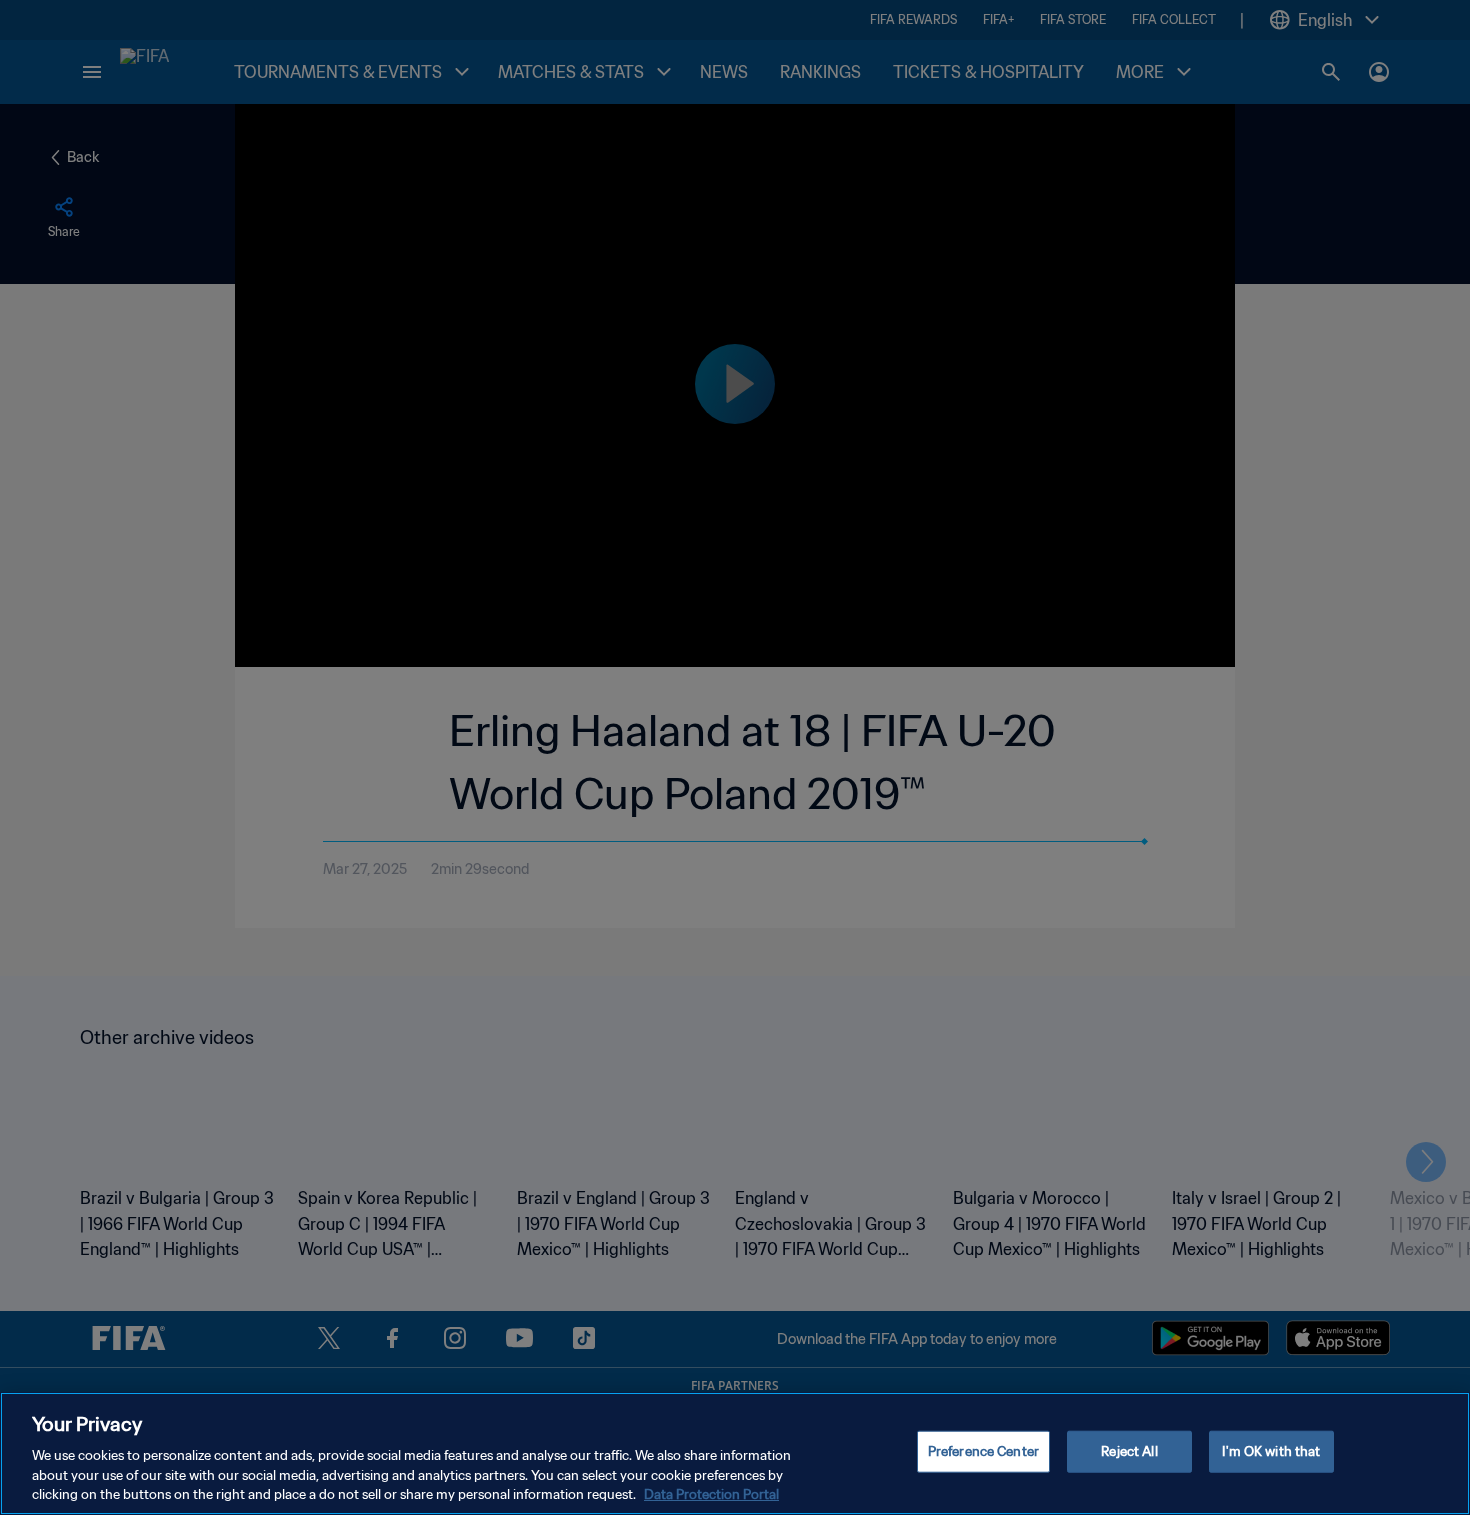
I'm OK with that (1271, 1451)
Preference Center (983, 1451)
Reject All (1129, 1451)
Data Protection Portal (711, 1494)
